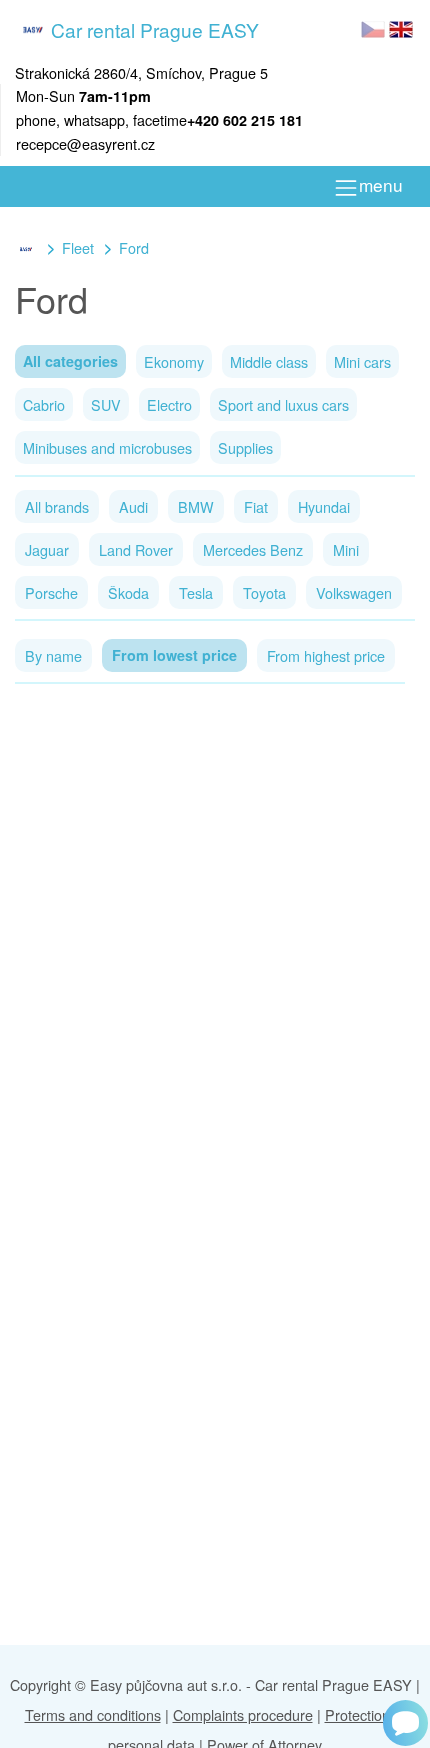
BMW (196, 506)
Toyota (264, 592)
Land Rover (136, 549)
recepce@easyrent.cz (85, 143)
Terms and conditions (93, 1714)
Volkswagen (354, 592)
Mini (346, 549)
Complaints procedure (243, 1714)
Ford (134, 247)
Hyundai (324, 506)
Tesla (196, 592)
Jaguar (47, 549)
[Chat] (405, 1723)
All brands (57, 506)
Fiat (256, 506)
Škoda (128, 592)
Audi (133, 506)
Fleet (78, 247)
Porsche (51, 592)
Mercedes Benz (253, 549)
